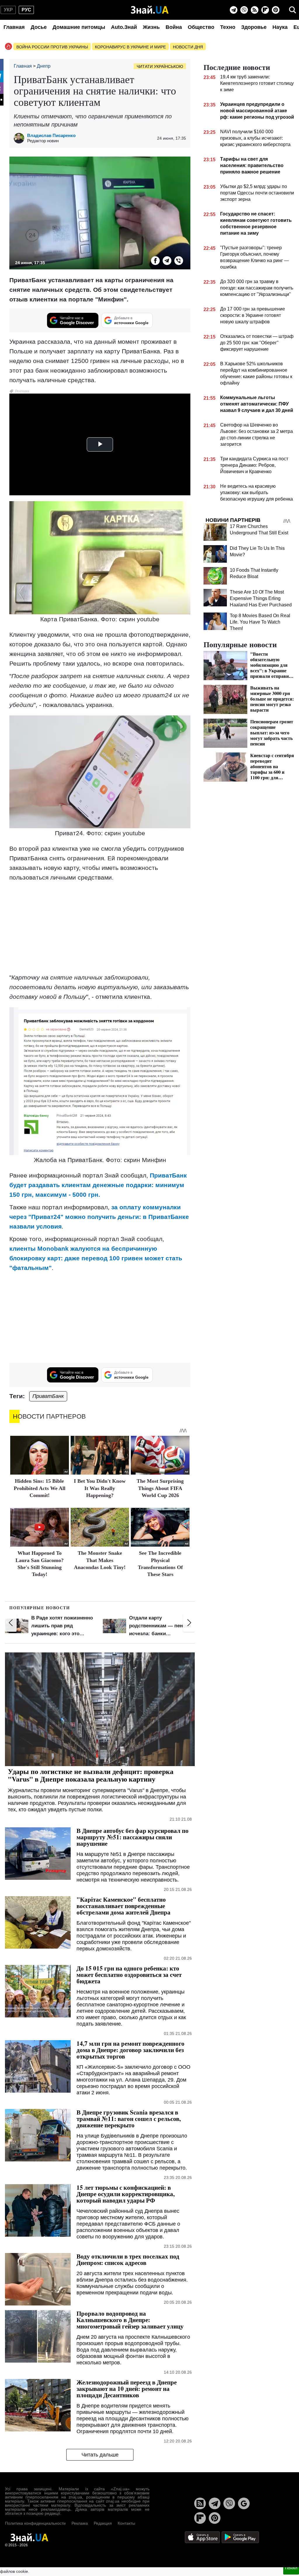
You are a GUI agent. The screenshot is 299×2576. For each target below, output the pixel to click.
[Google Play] (240, 2537)
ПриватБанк (48, 1396)
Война (174, 27)
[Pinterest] (276, 10)
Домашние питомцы (79, 27)
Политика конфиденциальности (35, 2523)
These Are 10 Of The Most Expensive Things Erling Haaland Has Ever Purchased (261, 598)
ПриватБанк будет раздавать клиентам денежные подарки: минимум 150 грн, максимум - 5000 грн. (98, 1185)
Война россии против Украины (52, 47)
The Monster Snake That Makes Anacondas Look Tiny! (100, 1560)
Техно (228, 27)
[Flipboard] (265, 10)
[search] (293, 10)
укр (8, 10)
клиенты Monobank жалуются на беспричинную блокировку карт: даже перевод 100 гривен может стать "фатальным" (96, 1258)
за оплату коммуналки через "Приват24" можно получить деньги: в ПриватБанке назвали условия (99, 1217)
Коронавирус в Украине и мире (130, 47)
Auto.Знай (124, 27)
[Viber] (244, 10)
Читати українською (160, 66)
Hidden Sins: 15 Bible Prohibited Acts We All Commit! (40, 1488)
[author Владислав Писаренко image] (20, 138)
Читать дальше (100, 2455)
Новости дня (188, 47)
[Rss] (255, 10)
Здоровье (254, 27)
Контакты (126, 2523)
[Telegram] (234, 10)
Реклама (80, 2523)
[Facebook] (155, 261)
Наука (280, 27)
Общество (201, 27)
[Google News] (244, 2503)
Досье (39, 27)
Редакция (103, 2523)
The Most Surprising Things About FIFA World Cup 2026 (160, 1488)
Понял (291, 2568)
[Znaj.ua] (150, 10)
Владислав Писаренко (51, 135)
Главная (14, 27)
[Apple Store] (203, 2537)
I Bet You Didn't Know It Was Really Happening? (100, 1488)
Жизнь (151, 27)
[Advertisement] (100, 927)
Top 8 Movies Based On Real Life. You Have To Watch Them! (260, 622)
